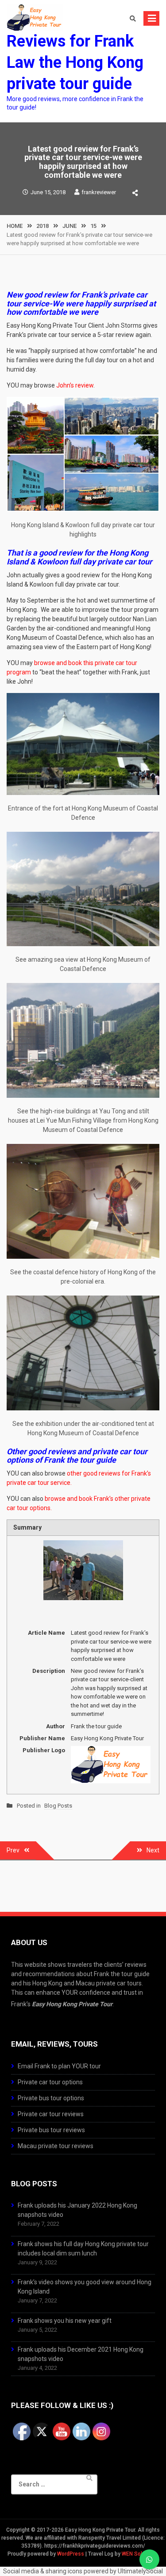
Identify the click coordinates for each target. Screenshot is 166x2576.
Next (153, 1850)
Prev (13, 1850)
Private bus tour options (51, 2098)
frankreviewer (99, 192)
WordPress (71, 2554)
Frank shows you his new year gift (65, 2321)
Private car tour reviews (51, 2114)
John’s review (75, 385)
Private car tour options (50, 2082)
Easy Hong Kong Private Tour (72, 2004)
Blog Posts (58, 1806)
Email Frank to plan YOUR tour (59, 2066)
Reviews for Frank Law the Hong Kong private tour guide (75, 63)
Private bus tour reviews (51, 2130)
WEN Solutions (140, 2554)
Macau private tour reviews (56, 2146)
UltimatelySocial (140, 2571)
